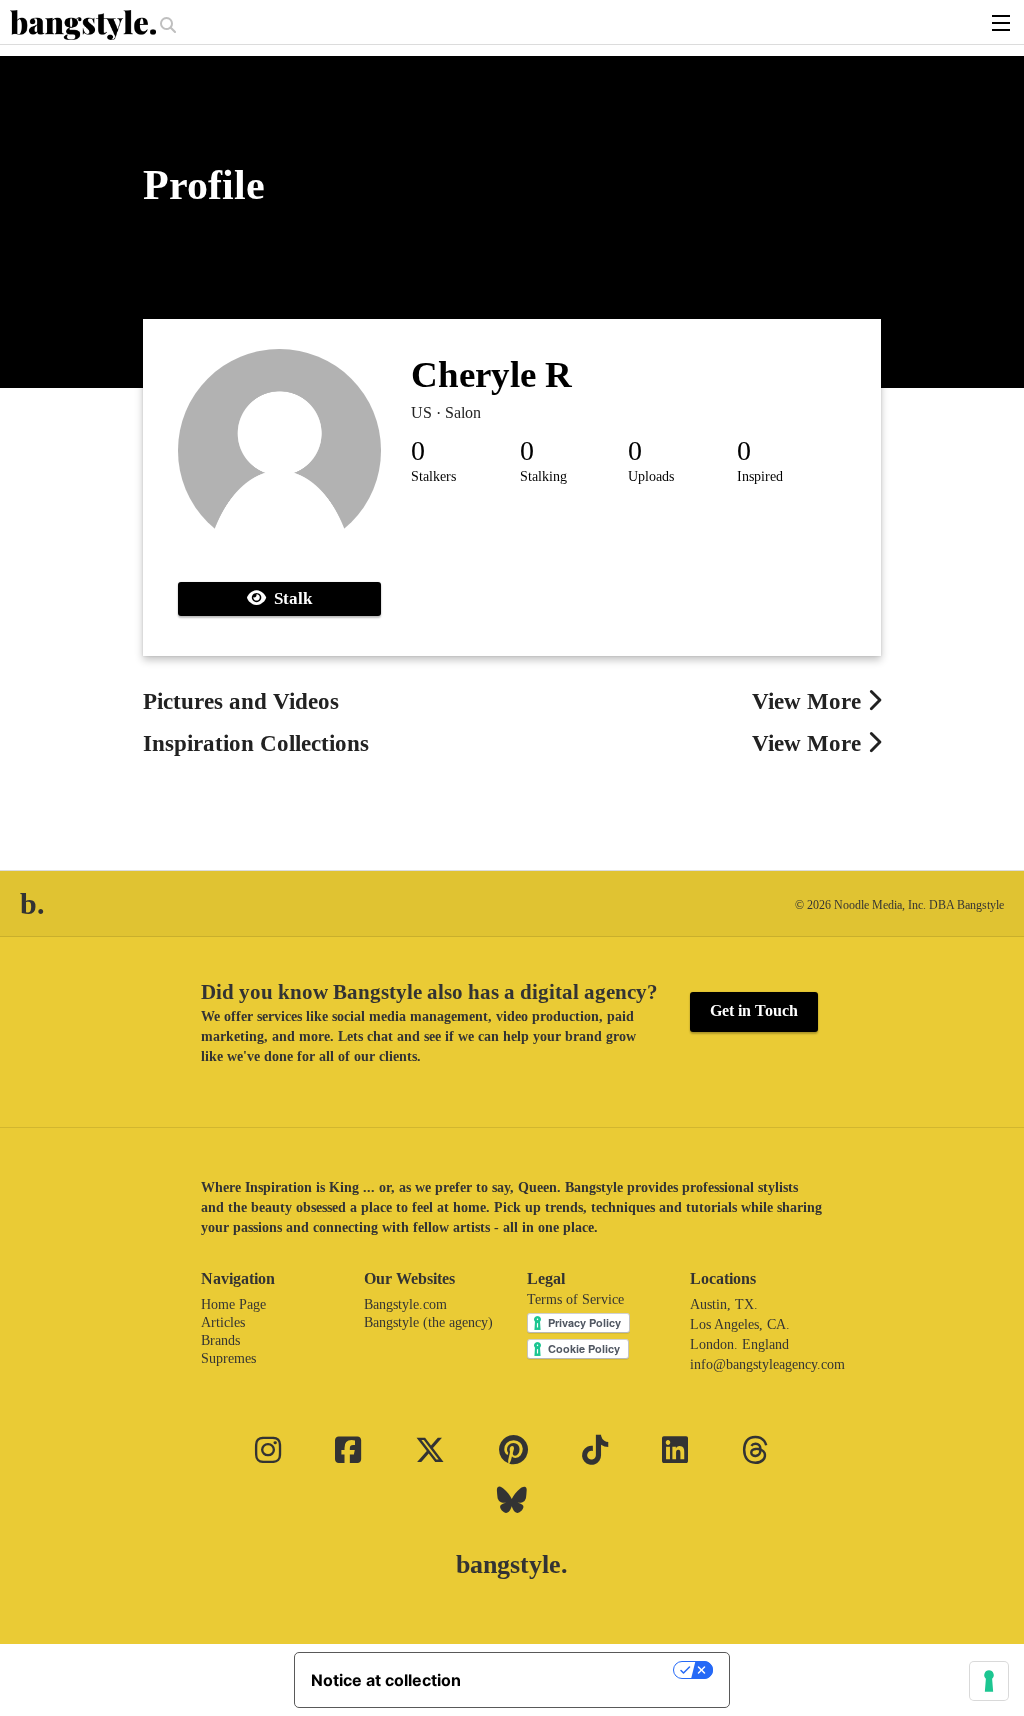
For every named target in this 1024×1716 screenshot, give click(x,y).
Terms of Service (575, 1299)
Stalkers (433, 476)
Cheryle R (491, 374)
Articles (223, 1322)
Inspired (760, 476)
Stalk (289, 598)
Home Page (233, 1304)
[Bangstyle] (85, 25)
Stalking (543, 476)
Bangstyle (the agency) (428, 1322)
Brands (220, 1340)
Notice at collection (386, 1680)
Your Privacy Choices (577, 1670)
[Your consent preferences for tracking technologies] (989, 1681)
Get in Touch (754, 1010)
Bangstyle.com (405, 1304)
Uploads (651, 476)
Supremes (228, 1358)
